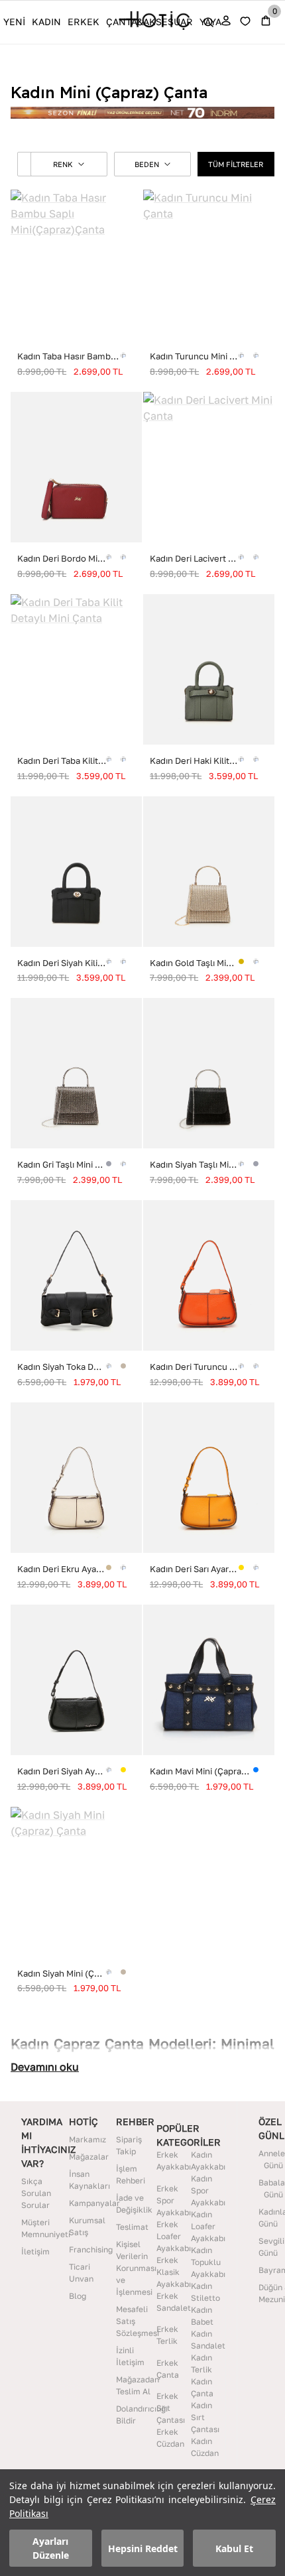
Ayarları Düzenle (51, 2548)
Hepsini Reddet (143, 2548)
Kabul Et (234, 2548)
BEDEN (147, 164)
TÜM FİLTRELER (236, 164)
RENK (63, 164)
